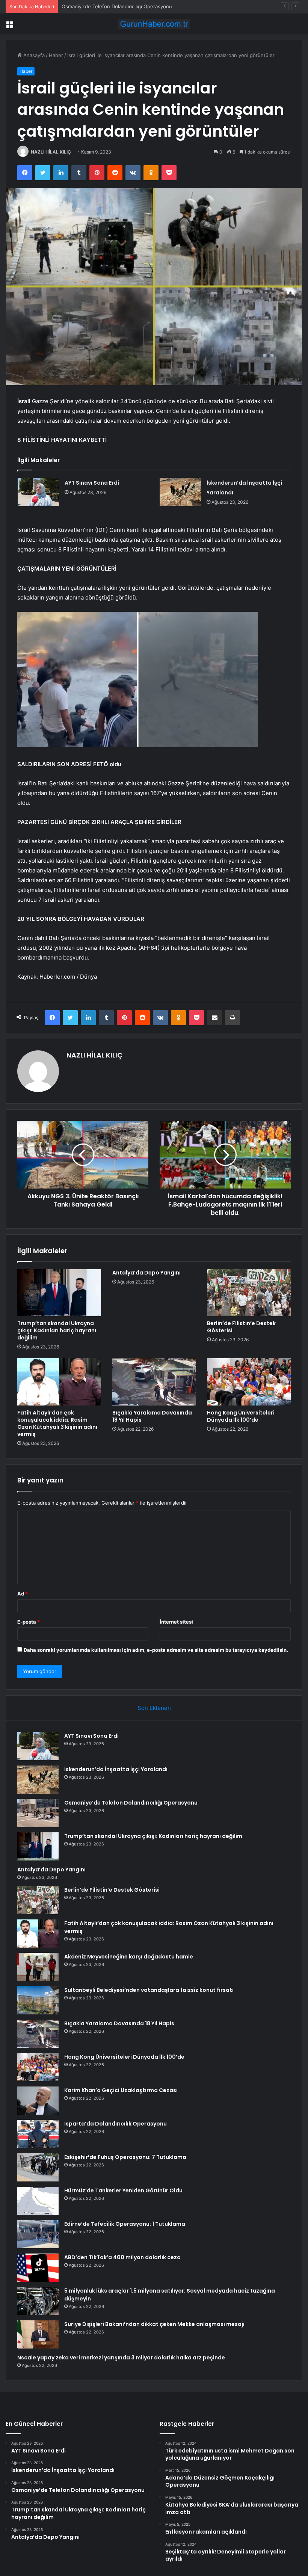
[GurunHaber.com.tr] (154, 24)
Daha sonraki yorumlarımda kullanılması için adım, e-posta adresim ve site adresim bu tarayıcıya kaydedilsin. (156, 1650)
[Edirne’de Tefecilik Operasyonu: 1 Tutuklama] (38, 2234)
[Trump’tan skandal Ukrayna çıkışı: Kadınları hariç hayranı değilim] (59, 1293)
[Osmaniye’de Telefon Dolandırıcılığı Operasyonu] (38, 1813)
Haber (56, 55)
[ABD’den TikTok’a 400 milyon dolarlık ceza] (38, 2268)
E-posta (29, 1622)
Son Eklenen (154, 1708)
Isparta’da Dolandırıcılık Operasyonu (115, 2124)
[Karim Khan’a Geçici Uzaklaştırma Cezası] (38, 2101)
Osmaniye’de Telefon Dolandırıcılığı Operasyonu (117, 6)
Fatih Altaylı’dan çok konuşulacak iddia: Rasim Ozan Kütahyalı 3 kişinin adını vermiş (57, 1423)
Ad (23, 1594)
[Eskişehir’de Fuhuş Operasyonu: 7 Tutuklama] (38, 2167)
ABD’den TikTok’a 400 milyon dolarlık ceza (122, 2257)
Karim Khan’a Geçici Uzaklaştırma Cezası (121, 2090)
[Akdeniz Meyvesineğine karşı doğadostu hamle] (38, 1967)
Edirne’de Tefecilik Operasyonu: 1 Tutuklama (125, 2224)
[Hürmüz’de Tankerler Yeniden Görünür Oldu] (38, 2201)
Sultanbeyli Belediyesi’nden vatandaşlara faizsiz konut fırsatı (149, 1990)
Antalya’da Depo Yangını (146, 1273)
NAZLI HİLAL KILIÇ (51, 152)
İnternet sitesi (176, 1622)
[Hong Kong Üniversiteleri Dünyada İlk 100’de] (249, 1382)
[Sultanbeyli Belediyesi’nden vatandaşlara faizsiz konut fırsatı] (38, 2000)
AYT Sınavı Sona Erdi (92, 483)
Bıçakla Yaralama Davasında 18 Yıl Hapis (152, 1416)
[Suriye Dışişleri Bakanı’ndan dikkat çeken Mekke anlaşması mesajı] (38, 2334)
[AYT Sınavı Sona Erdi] (38, 492)
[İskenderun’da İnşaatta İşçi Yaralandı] (180, 492)
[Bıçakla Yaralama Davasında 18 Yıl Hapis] (154, 1382)
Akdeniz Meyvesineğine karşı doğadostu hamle (129, 1957)
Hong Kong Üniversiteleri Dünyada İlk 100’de (241, 1416)
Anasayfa (33, 55)
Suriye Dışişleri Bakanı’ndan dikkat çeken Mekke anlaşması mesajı (154, 2324)
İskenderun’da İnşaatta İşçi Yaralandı (116, 1769)
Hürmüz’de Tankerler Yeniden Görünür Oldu (123, 2190)
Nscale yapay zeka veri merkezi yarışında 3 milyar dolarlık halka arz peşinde (121, 2358)
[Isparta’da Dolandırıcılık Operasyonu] (38, 2134)
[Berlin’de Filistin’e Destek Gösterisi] (249, 1293)
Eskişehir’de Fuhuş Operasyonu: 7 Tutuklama (125, 2157)
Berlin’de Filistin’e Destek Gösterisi (241, 1327)
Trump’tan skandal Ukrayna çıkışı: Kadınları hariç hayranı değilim (57, 1330)
